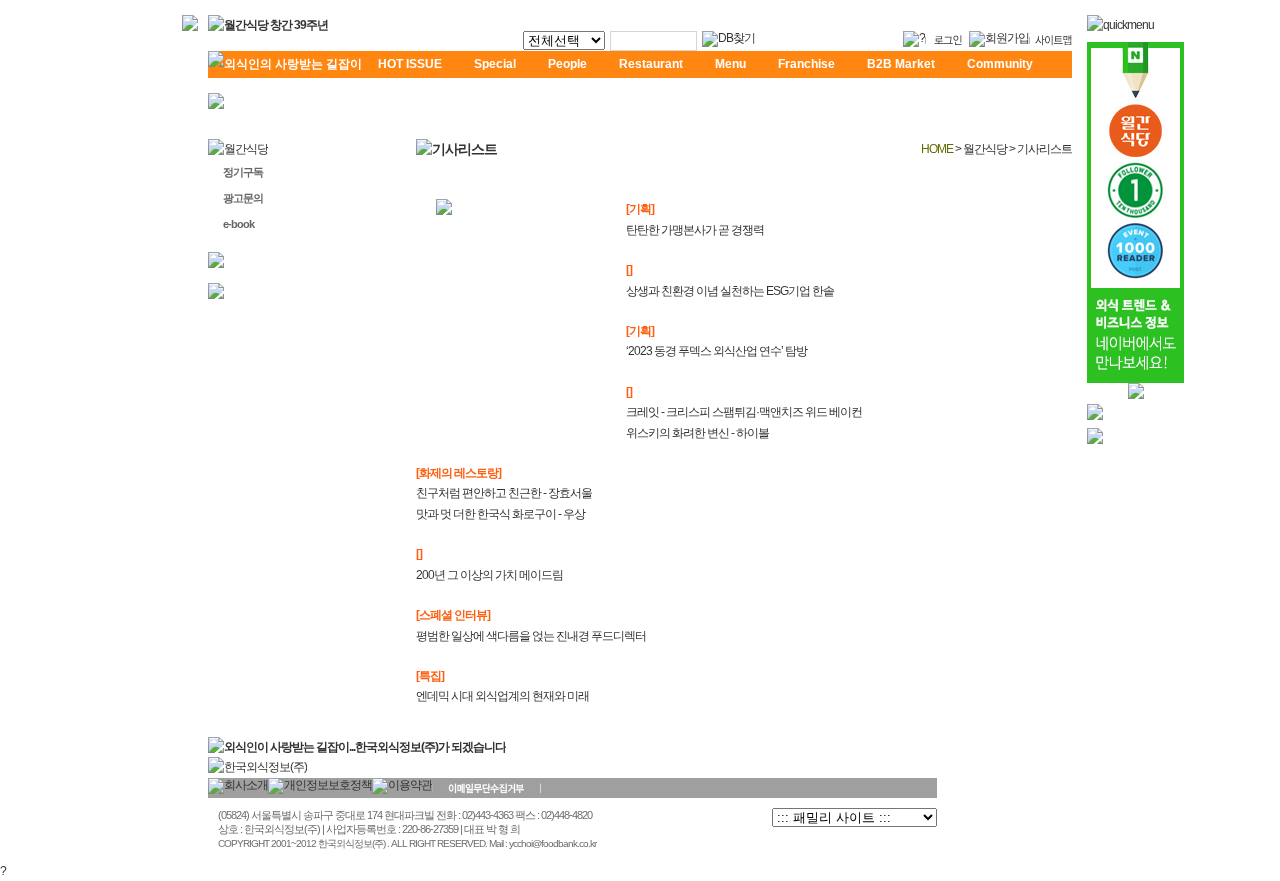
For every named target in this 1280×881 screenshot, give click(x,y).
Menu (730, 64)
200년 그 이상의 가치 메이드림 (489, 575)
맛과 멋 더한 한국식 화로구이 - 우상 (500, 514)
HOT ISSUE (410, 64)
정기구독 (243, 172)
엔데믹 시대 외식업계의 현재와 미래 (502, 696)
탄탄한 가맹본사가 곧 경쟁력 (695, 230)
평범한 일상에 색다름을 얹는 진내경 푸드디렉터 (531, 636)
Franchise (806, 64)
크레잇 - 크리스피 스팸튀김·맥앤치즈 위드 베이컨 (744, 412)
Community (1000, 64)
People (567, 64)
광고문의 (243, 198)
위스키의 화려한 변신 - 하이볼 (697, 433)
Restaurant (651, 64)
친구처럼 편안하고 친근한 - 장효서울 (504, 493)
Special (495, 64)
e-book (238, 224)
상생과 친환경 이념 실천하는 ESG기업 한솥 (730, 291)
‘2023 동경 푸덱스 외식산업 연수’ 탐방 (716, 351)
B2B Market (901, 64)
